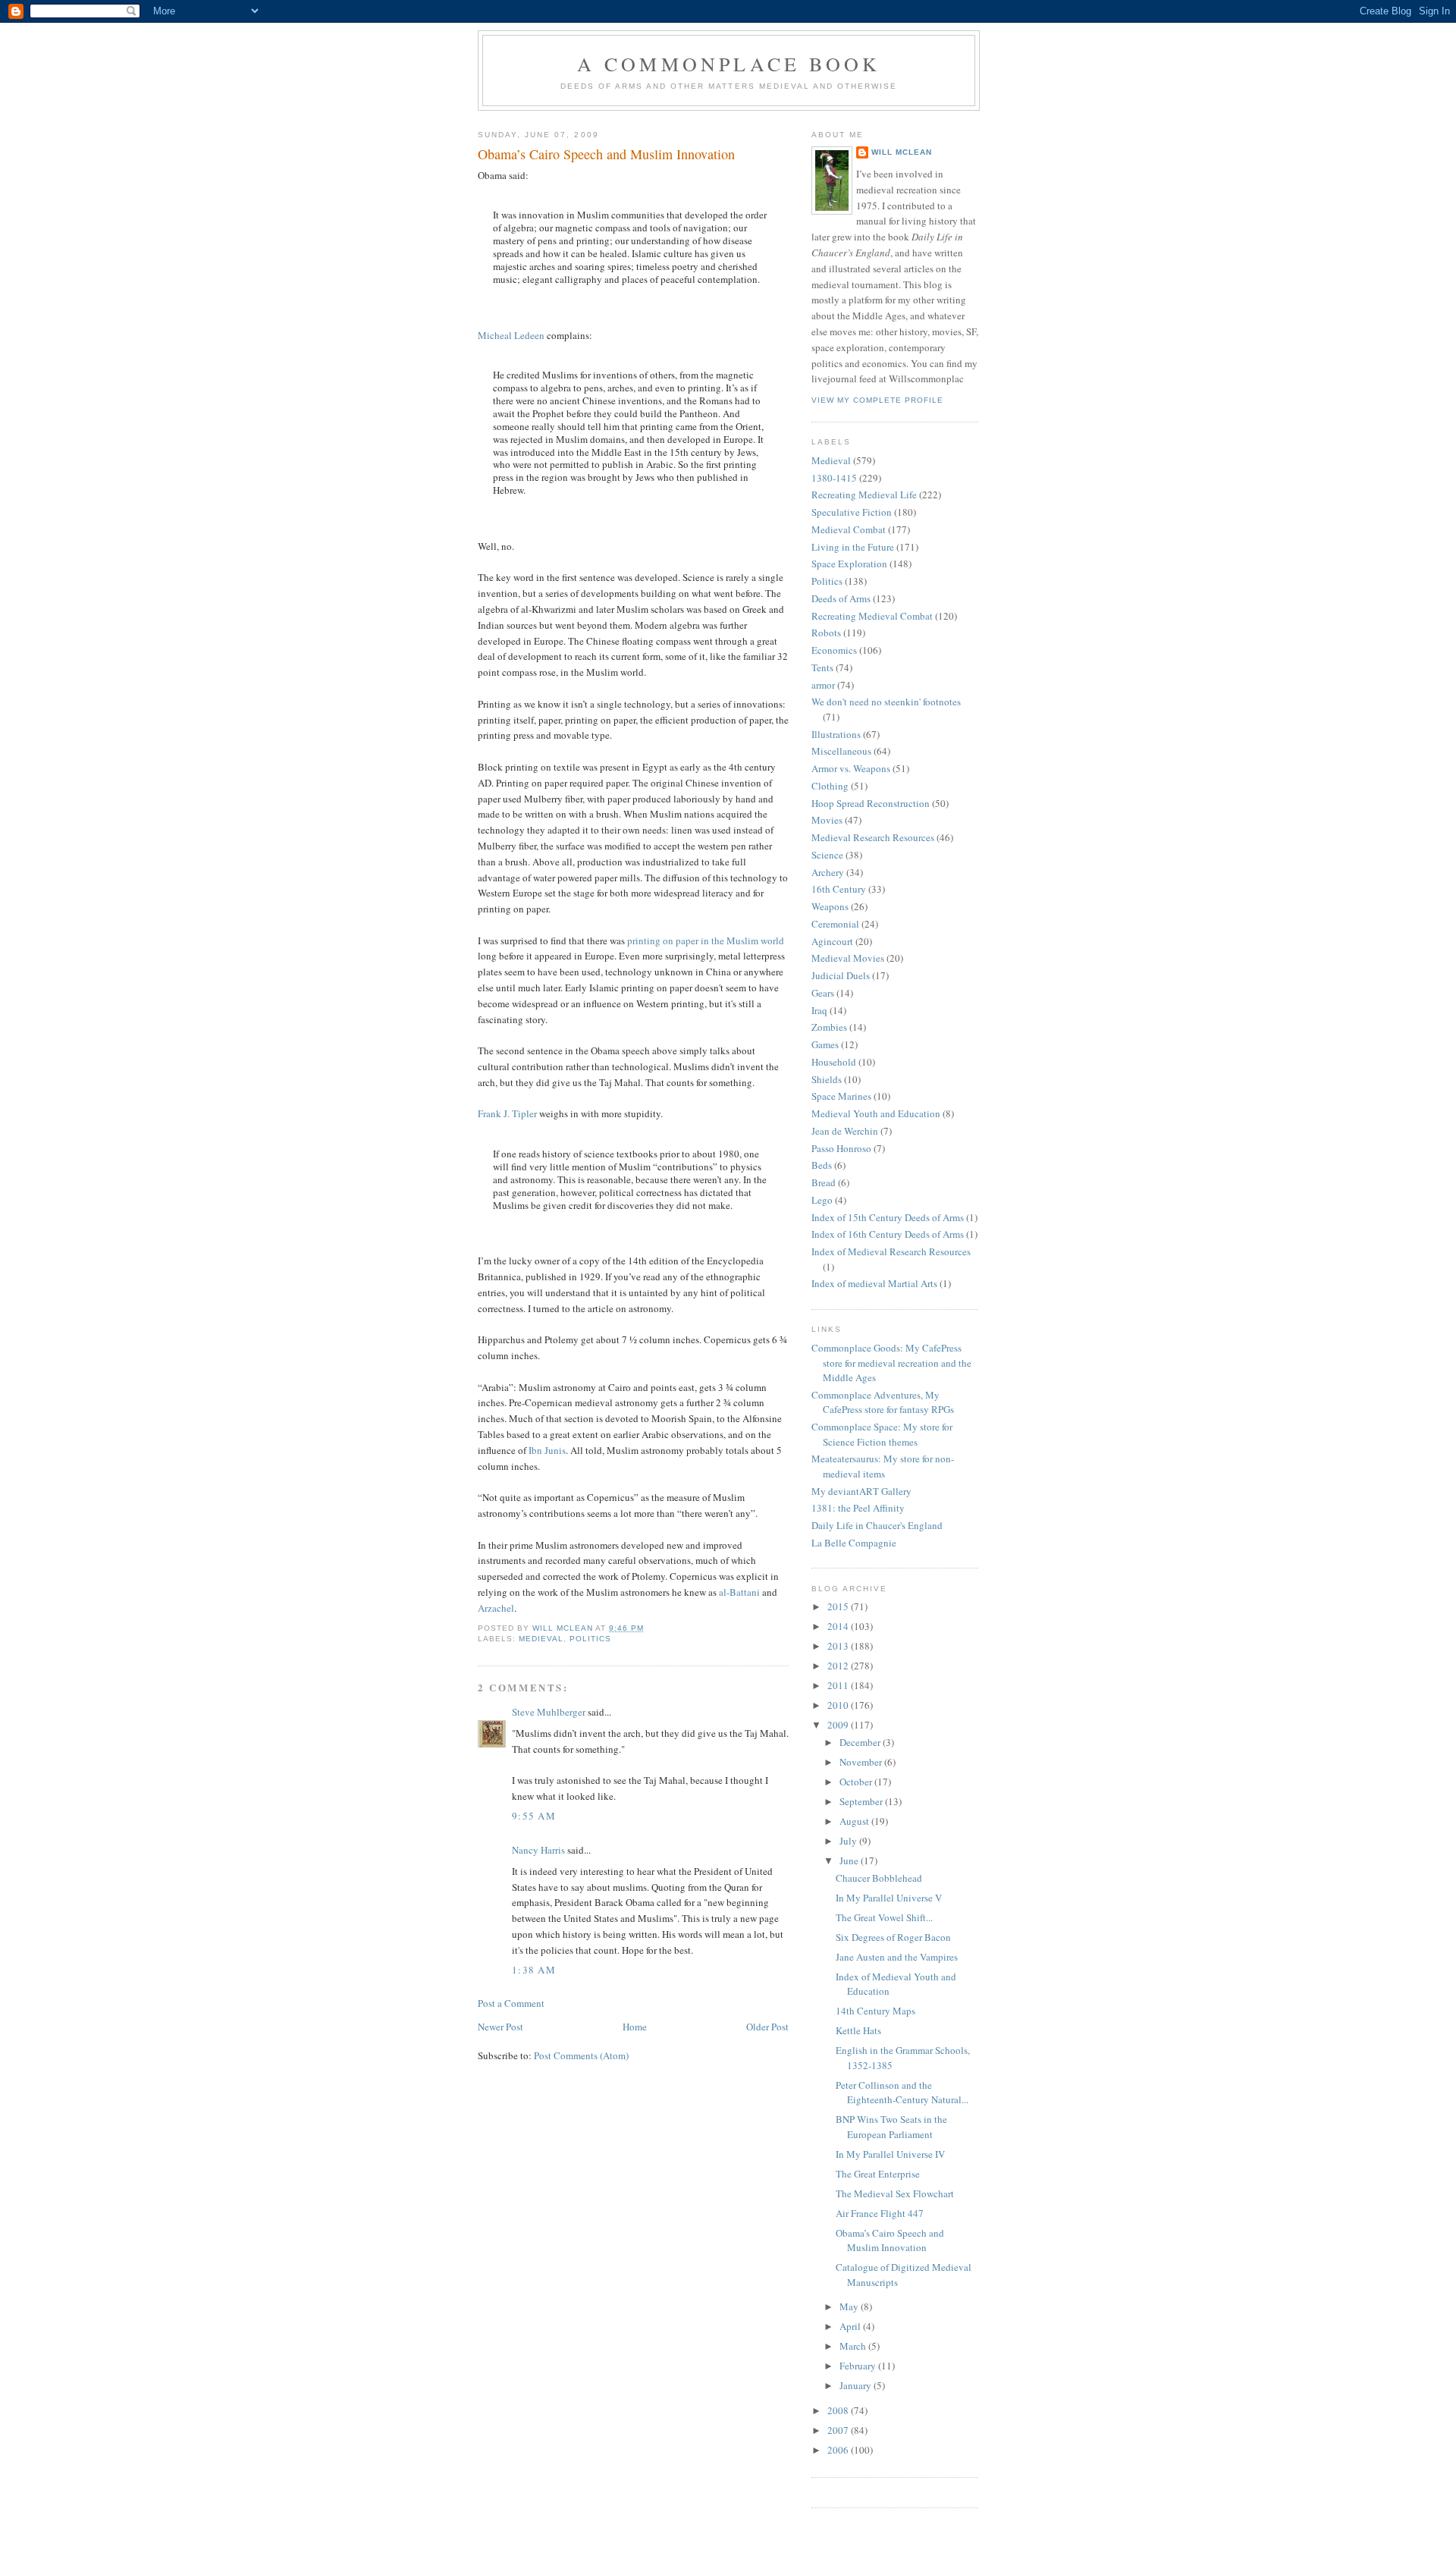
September (862, 1801)
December (861, 1742)
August (855, 1821)
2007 (839, 2430)
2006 (839, 2450)
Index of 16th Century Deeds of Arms (888, 1234)
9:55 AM (534, 1816)
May (850, 2306)
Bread (824, 1182)
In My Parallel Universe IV (890, 2154)
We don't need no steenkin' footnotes (886, 702)
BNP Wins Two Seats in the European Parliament (891, 2127)
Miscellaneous (841, 751)
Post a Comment (511, 2003)
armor (823, 685)
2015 (839, 1606)
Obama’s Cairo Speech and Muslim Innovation (890, 2240)
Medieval (541, 1639)
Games (825, 1044)
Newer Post (500, 2027)
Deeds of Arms (841, 598)
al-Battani (739, 1592)
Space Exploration (849, 564)
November (862, 1762)
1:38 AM (534, 1970)
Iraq (819, 1010)
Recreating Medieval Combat (872, 616)
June (850, 1860)
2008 (839, 2410)
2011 (839, 1685)
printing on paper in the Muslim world (706, 940)
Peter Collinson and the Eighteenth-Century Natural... (902, 2093)
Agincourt (832, 941)
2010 (839, 1705)
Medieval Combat (849, 529)
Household (834, 1062)
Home (635, 2027)
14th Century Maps (875, 2011)
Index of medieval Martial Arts (874, 1283)
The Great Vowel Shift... (884, 1917)
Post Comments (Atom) (581, 2055)
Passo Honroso (841, 1148)
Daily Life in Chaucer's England (877, 1525)
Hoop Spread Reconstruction (871, 803)
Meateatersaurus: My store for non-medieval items (883, 1466)
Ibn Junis (547, 1450)
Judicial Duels (841, 975)
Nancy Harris (538, 1850)
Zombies (829, 1027)
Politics (590, 1639)
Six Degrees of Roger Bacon (893, 1937)
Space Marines (841, 1096)
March (854, 2346)
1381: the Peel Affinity (858, 1508)
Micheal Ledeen (511, 335)
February (859, 2366)
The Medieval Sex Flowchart (895, 2193)
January (857, 2385)
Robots (826, 633)
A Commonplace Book (729, 64)
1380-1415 (834, 478)
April (851, 2326)
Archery (828, 872)
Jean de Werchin (845, 1131)
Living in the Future (853, 547)
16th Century (839, 889)
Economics (834, 650)
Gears (823, 993)
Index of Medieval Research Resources (891, 1251)
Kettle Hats (858, 2030)
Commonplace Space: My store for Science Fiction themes (882, 1434)
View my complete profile (877, 400)
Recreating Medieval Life (864, 495)
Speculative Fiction (852, 512)
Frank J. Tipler (507, 1113)
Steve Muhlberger (549, 1712)
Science (827, 855)
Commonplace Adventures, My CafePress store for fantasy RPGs (883, 1402)
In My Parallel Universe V (889, 1898)
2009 (839, 1725)
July (849, 1841)
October (857, 1782)
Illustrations (836, 734)
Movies (827, 820)
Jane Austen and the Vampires (897, 1957)
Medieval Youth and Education (876, 1113)
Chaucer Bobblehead (879, 1878)
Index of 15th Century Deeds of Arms (888, 1217)
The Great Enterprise (878, 2174)
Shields (827, 1079)
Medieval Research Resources (873, 837)
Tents (822, 667)
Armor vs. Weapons (851, 768)
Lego (822, 1200)
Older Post (767, 2027)
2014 (839, 1626)
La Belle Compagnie (854, 1543)
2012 (839, 1666)
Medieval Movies (848, 958)
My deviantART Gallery (861, 1491)
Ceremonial (835, 924)
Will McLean (902, 152)
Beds (822, 1165)
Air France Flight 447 (880, 2213)
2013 (839, 1646)
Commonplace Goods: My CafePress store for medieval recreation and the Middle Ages (891, 1363)
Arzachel (496, 1608)
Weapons (830, 906)
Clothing (830, 786)
